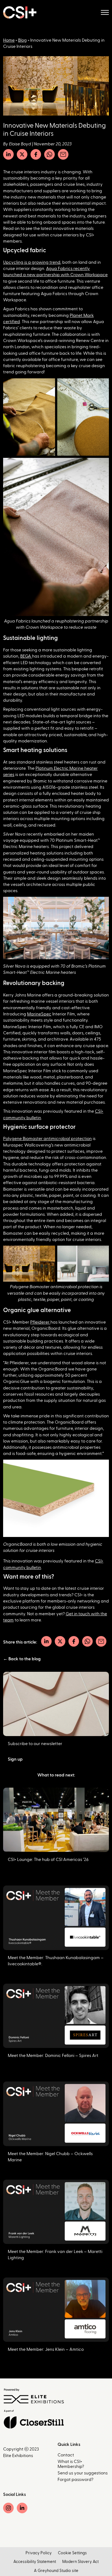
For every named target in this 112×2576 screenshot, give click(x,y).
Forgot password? (75, 2480)
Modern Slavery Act (80, 2562)
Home (9, 40)
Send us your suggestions (83, 2473)
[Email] (63, 154)
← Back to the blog (22, 1659)
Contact (66, 2455)
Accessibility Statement (35, 2562)
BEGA (26, 656)
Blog (22, 40)
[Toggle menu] (105, 12)
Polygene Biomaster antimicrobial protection (47, 1139)
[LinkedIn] (8, 154)
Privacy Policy (39, 2553)
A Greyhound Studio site (56, 2571)
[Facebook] (36, 154)
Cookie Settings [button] (72, 2553)
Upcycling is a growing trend (32, 262)
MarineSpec (39, 1014)
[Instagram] (8, 2508)
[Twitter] (22, 154)
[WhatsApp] (49, 154)
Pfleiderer (40, 1322)
